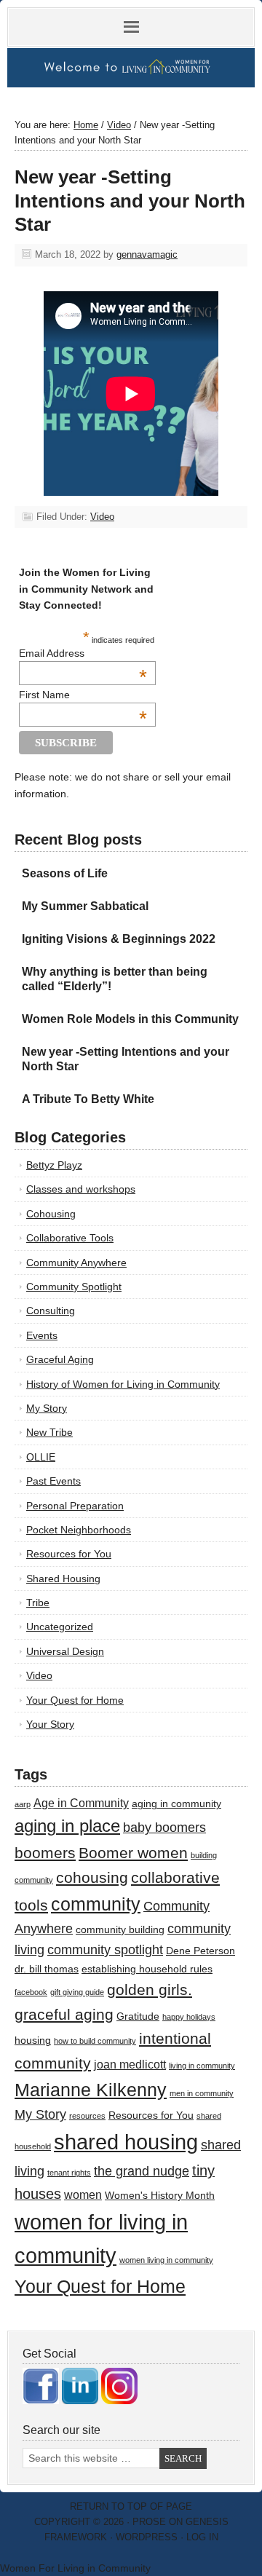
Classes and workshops (81, 1189)
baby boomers (164, 1828)
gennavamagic (147, 254)
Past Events (53, 1481)
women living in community (166, 2260)
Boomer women (133, 1853)
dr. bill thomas (47, 1969)
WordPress (147, 2537)
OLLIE (41, 1457)
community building (120, 1930)
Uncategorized (60, 1627)
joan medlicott (130, 2064)
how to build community (95, 2041)
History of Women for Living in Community (123, 1384)
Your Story (50, 1724)
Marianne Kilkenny (91, 2090)
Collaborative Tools (70, 1238)
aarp (23, 1804)
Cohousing (51, 1214)
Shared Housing (63, 1579)
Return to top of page (131, 2506)
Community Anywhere (76, 1263)
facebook (31, 1992)
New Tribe (49, 1432)
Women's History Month (160, 2196)
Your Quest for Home (75, 1700)
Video (102, 517)
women (83, 2194)
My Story (47, 1408)
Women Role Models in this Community (130, 1019)
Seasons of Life (65, 873)
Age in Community (81, 1803)
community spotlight (105, 1950)
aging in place (67, 1826)
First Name (83, 695)
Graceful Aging (60, 1359)
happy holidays (189, 2017)
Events (42, 1335)
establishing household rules (147, 1969)
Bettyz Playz (54, 1165)
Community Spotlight (74, 1287)
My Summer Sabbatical (85, 906)
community (96, 1904)
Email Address (83, 653)
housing (33, 2040)
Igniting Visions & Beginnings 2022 (119, 939)
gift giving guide (77, 1992)
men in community (202, 2093)
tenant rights (69, 2173)
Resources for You (69, 1554)
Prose (149, 2522)
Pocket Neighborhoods (79, 1530)
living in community (202, 2066)
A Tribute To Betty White (88, 1099)
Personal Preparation (75, 1506)
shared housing (126, 2142)
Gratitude (138, 2016)
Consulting (51, 1311)
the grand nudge (142, 2171)
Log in (202, 2537)
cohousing (92, 1877)
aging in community (176, 1804)
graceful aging (64, 2014)
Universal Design (65, 1651)
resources (87, 2116)
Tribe (38, 1603)
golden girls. (150, 1990)
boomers (45, 1853)
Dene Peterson (201, 1951)
